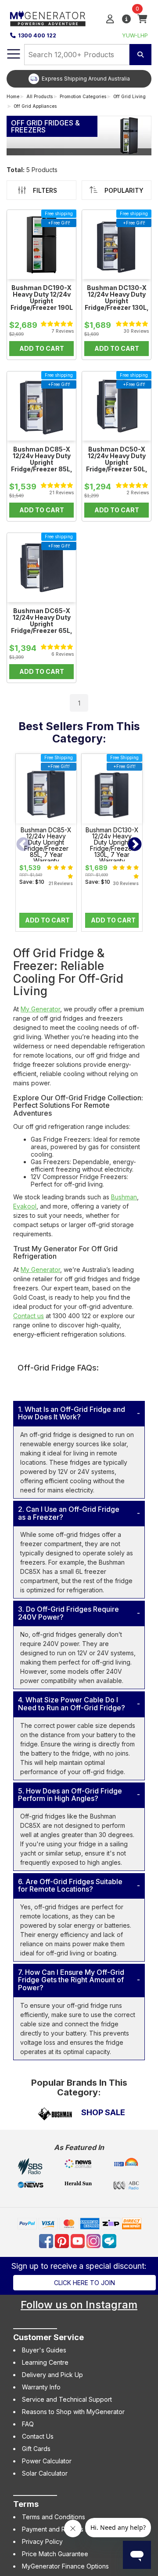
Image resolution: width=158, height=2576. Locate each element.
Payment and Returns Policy (62, 2529)
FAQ (28, 2424)
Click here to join (84, 2283)
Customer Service (48, 2337)
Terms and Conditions (54, 2517)
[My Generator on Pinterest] (63, 2240)
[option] (79, 79)
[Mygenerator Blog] (110, 2240)
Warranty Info (41, 2387)
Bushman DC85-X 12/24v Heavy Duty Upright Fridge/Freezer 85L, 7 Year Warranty (46, 845)
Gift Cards (36, 2449)
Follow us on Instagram (79, 2305)
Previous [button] (23, 845)
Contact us (29, 1316)
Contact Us (38, 2436)
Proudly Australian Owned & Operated (86, 79)
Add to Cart (47, 920)
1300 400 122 (37, 35)
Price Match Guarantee (55, 2554)
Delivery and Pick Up (52, 2375)
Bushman (124, 1197)
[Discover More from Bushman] (55, 2115)
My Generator (40, 1009)
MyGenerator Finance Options (65, 2566)
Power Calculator (47, 2461)
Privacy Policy (42, 2541)
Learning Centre (45, 2362)
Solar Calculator (45, 2473)
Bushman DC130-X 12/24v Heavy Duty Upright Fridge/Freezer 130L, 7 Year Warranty (112, 845)
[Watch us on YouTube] (79, 2240)
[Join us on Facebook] (47, 2240)
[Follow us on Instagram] (94, 2240)
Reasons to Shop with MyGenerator (73, 2412)
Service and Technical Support (67, 2399)
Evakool (25, 1206)
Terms (26, 2504)
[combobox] (77, 55)
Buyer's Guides (44, 2350)
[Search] (140, 55)
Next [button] (135, 845)
